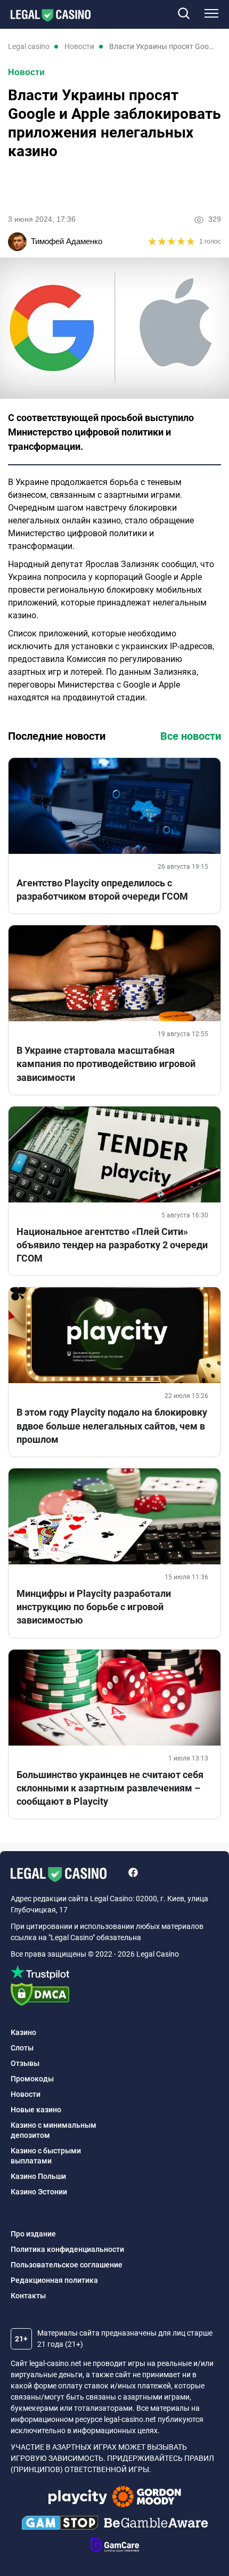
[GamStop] (60, 2524)
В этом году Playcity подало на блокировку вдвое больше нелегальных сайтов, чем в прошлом (112, 1426)
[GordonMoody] (147, 2498)
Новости (26, 72)
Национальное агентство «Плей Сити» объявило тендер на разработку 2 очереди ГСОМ (112, 1245)
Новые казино (36, 2110)
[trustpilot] (114, 1974)
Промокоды (32, 2079)
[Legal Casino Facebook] (133, 1874)
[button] (183, 14)
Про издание (33, 2234)
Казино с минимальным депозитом (54, 2130)
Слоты (22, 2048)
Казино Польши (38, 2176)
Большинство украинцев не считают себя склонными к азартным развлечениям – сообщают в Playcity (110, 1788)
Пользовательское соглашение (67, 2265)
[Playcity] (78, 2498)
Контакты (28, 2296)
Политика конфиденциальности (67, 2249)
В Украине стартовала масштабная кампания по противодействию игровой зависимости (106, 1064)
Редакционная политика (54, 2280)
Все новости (191, 736)
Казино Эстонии (39, 2192)
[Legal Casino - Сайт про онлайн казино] (45, 15)
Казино (23, 2032)
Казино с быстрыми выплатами (46, 2156)
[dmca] (114, 1996)
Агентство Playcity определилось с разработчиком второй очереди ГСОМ (102, 890)
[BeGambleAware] (156, 2524)
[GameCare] (115, 2547)
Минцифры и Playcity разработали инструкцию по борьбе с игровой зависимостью (94, 1607)
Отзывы (25, 2063)
